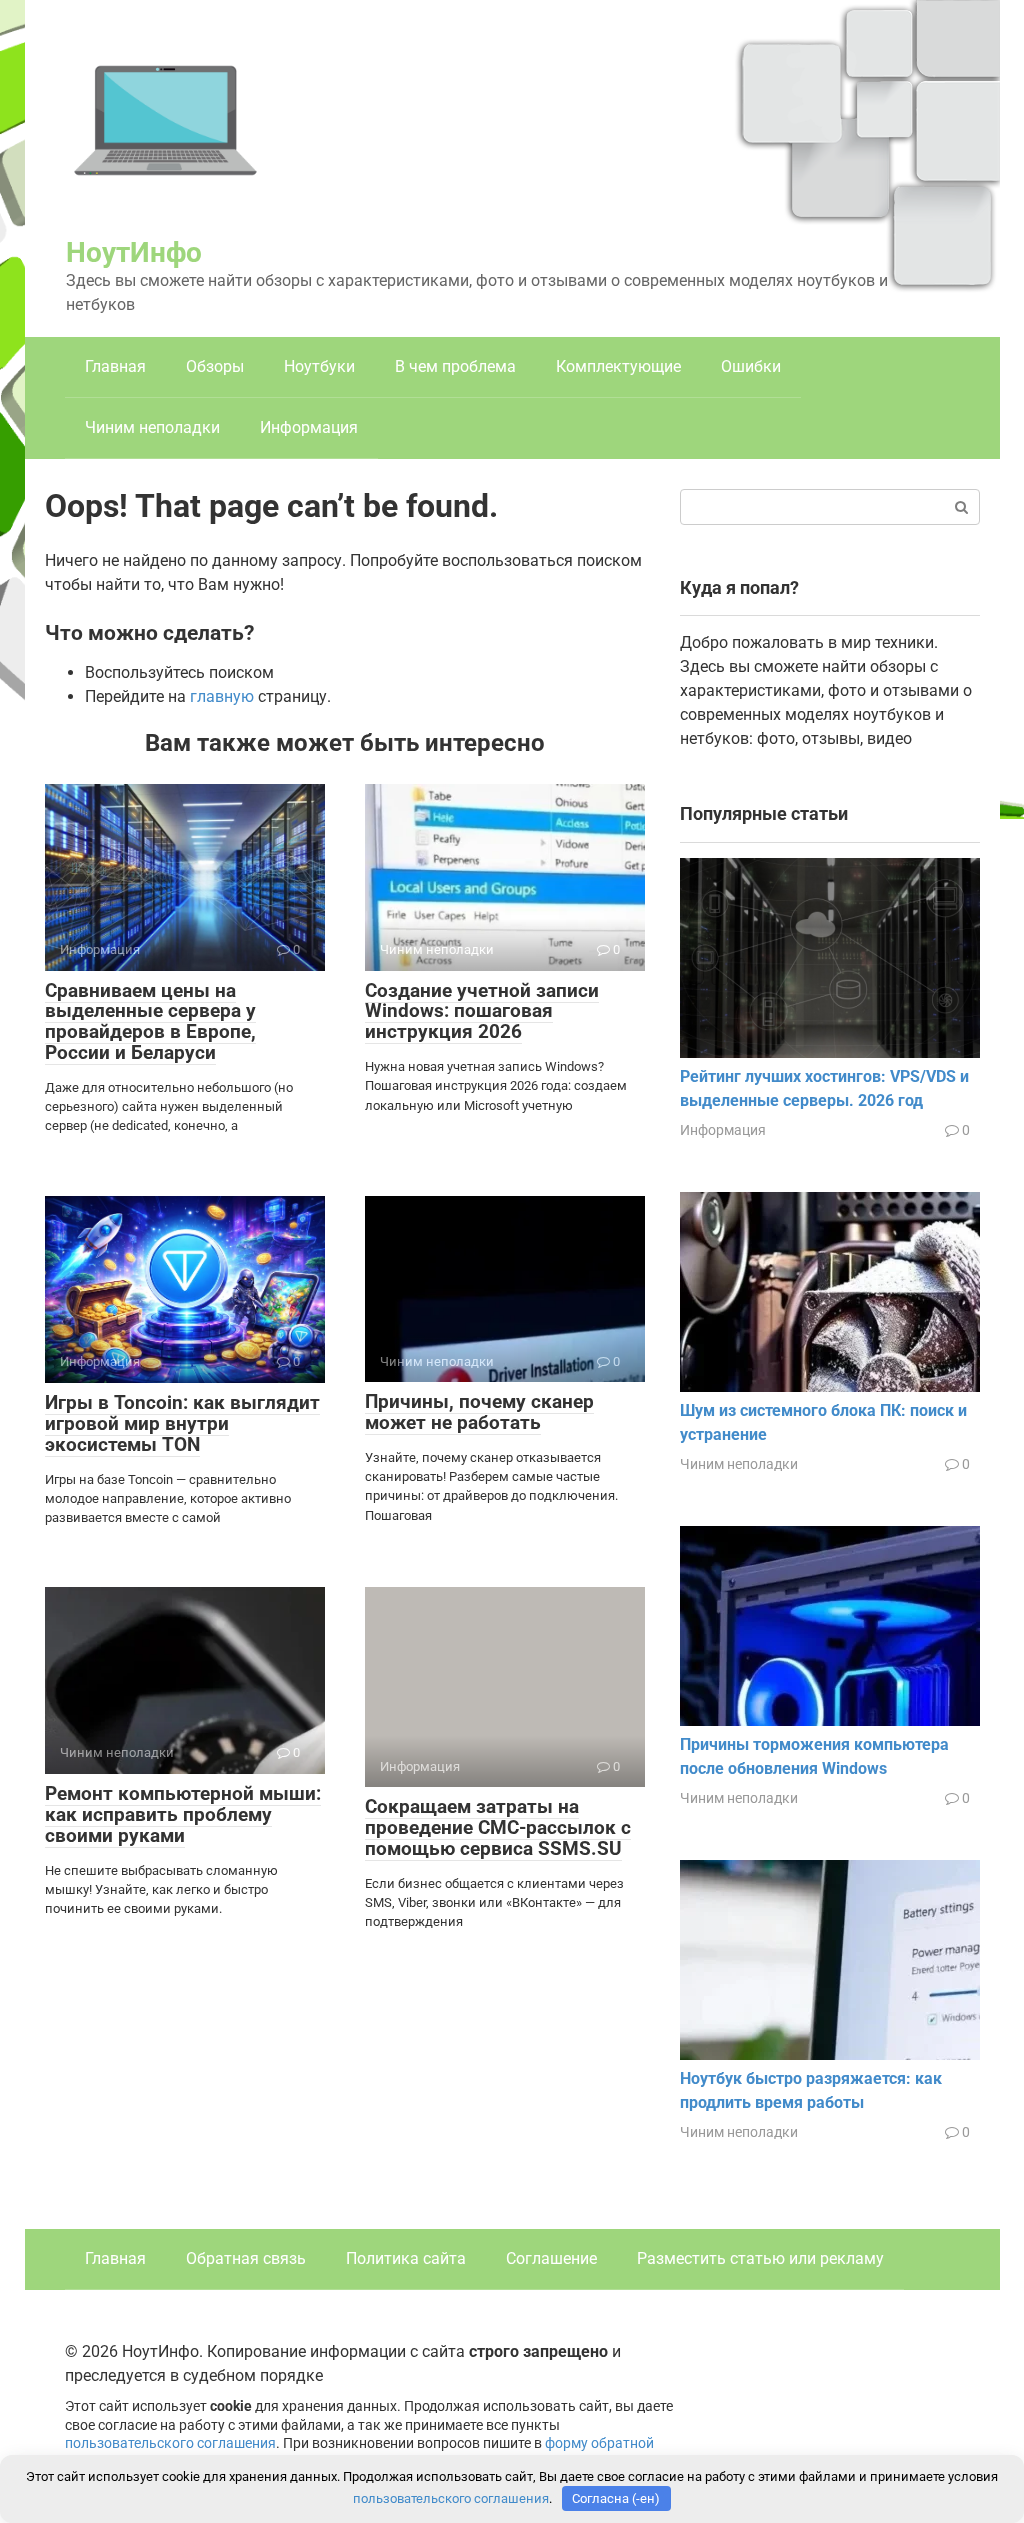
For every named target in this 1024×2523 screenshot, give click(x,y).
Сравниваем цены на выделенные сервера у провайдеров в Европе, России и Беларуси (150, 1022)
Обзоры (215, 366)
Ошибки (751, 366)
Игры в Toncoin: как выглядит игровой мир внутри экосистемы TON (182, 1423)
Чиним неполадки (152, 427)
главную (222, 696)
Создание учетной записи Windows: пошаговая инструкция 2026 (482, 1011)
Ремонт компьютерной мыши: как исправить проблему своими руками (183, 1814)
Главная (115, 366)
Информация (309, 427)
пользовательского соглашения (170, 2443)
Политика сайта (406, 2258)
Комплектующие (618, 366)
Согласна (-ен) (616, 2498)
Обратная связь (246, 2258)
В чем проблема (455, 366)
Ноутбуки (319, 366)
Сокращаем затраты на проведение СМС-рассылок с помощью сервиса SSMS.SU (498, 1827)
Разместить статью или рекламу (760, 2258)
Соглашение (551, 2258)
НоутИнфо (134, 252)
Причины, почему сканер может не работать (479, 1412)
